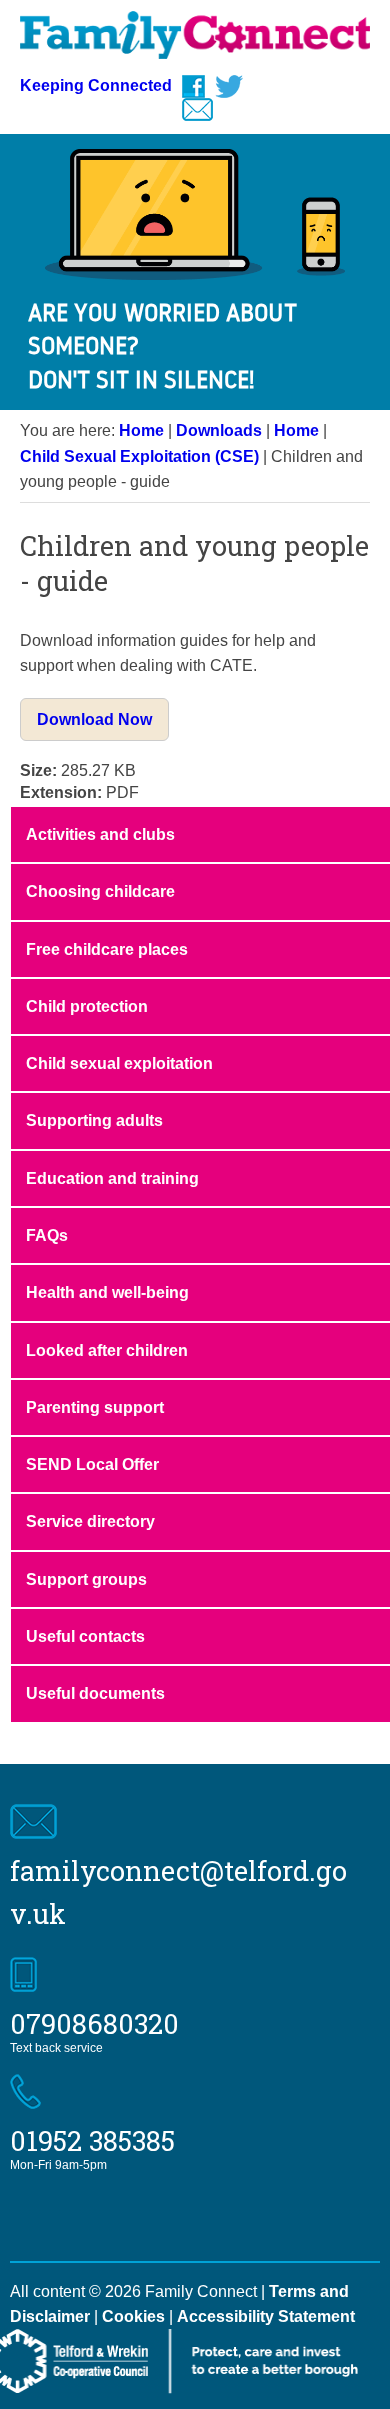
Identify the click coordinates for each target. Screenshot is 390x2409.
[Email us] (197, 109)
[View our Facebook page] (193, 86)
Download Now (94, 719)
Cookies (133, 2316)
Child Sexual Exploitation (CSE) (139, 456)
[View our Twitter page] (229, 86)
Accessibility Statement (266, 2316)
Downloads (219, 430)
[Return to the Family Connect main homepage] (195, 40)
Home (141, 430)
